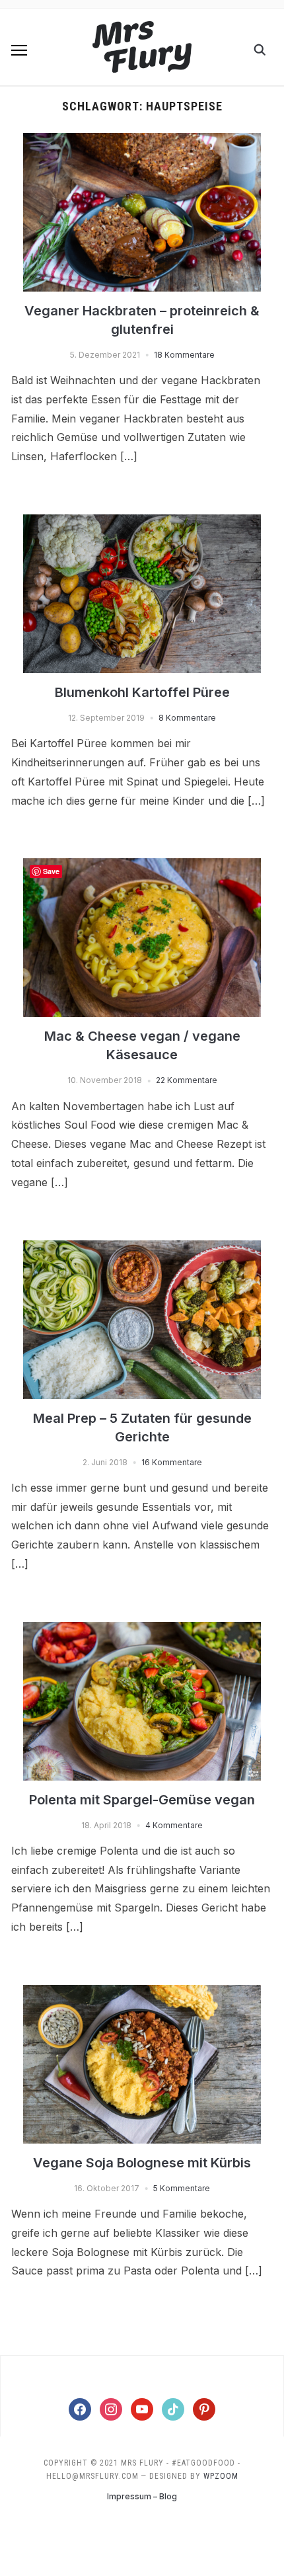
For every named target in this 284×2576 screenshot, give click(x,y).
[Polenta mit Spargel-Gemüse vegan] (142, 1630)
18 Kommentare (184, 355)
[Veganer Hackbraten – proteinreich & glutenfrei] (142, 141)
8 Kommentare (187, 718)
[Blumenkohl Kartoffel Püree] (142, 522)
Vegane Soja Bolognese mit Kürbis (142, 2163)
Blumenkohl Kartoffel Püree (142, 692)
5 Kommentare (182, 2188)
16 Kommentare (172, 1462)
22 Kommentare (187, 1080)
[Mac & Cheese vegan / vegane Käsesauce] (142, 866)
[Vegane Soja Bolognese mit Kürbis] (142, 1993)
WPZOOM (221, 2476)
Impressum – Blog (142, 2496)
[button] (19, 50)
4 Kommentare (174, 1825)
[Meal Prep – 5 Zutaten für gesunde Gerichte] (142, 1248)
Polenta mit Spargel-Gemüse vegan (142, 1800)
